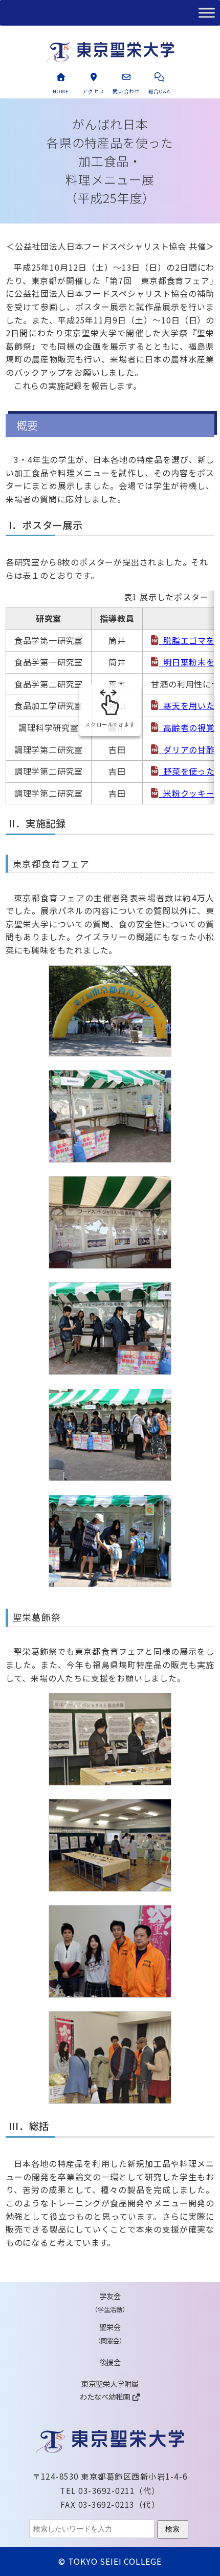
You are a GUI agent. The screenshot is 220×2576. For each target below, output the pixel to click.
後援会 (110, 2362)
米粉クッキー (189, 793)
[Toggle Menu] (207, 13)
